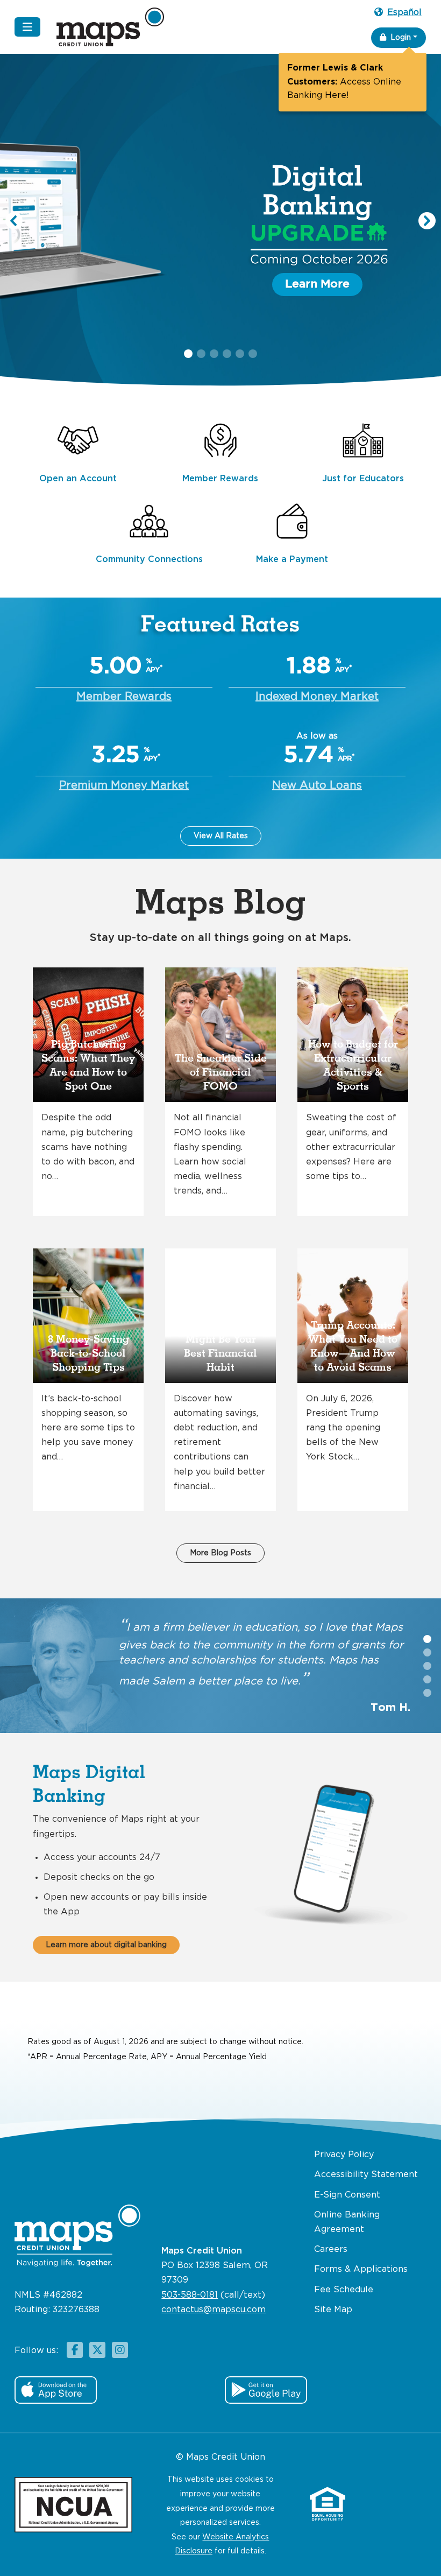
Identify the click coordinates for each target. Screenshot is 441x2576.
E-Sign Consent (347, 2195)
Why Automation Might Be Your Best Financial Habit (221, 1346)
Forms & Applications (361, 2269)
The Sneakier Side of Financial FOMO (221, 1072)
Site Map (333, 2310)
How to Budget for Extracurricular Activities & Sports (353, 1065)
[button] (220, 221)
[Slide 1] (427, 1652)
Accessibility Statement (366, 2175)
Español (404, 13)
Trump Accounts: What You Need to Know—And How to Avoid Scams (353, 1346)
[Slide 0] (427, 1639)
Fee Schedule (344, 2290)
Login (401, 38)
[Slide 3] (427, 1679)
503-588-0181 (190, 2295)
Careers (331, 2249)
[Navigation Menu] (27, 27)
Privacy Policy (344, 2155)
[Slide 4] (427, 1693)
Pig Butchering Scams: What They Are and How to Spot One (88, 1065)
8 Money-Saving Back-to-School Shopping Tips (88, 1353)
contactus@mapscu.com (214, 2310)
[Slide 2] (427, 1666)
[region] (220, 227)
